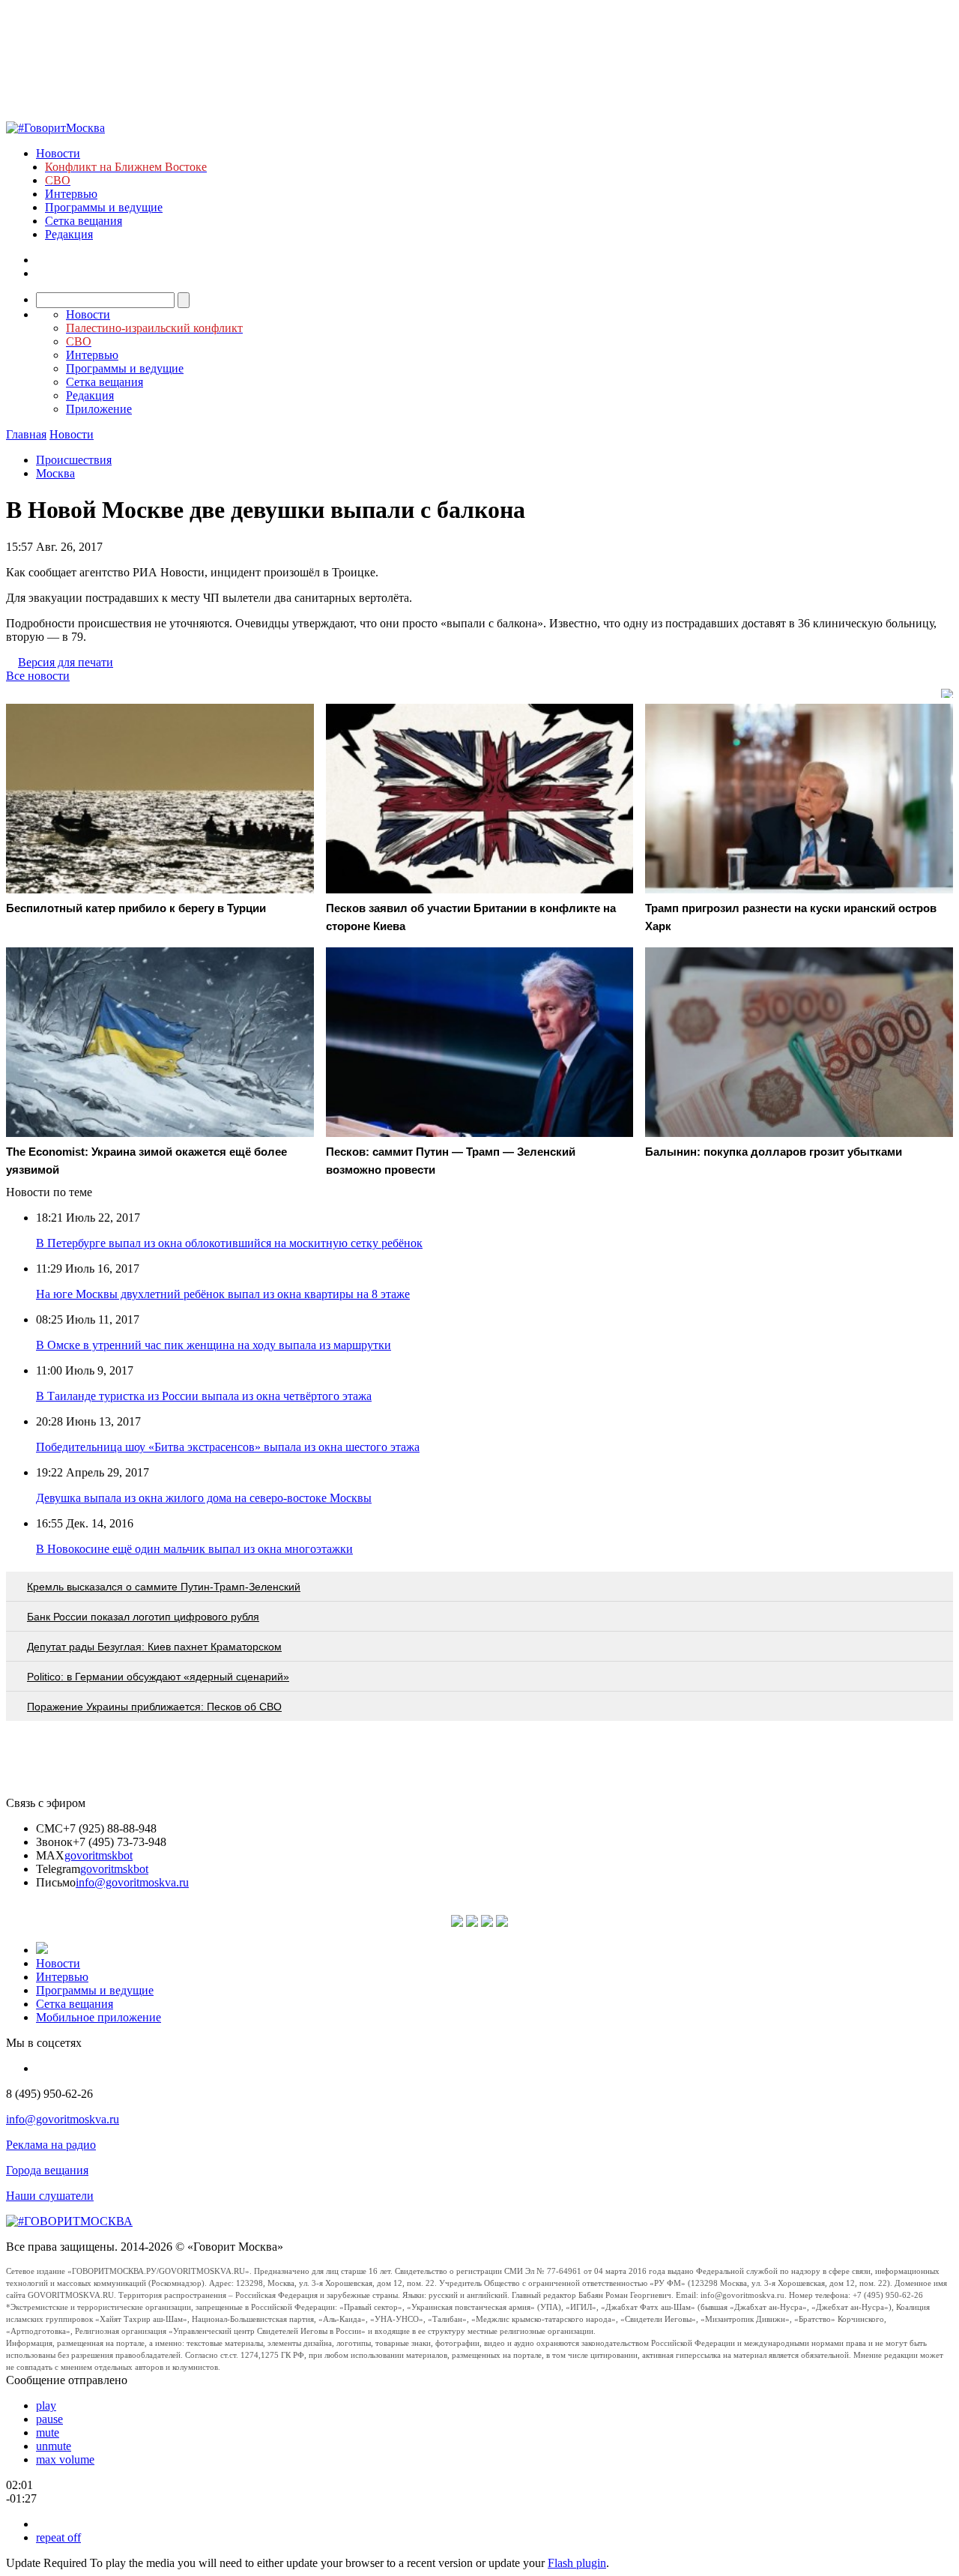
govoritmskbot (99, 1855)
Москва (55, 473)
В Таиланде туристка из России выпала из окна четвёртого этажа (204, 1396)
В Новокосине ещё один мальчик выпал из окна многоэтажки (194, 1549)
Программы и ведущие (104, 207)
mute (48, 2432)
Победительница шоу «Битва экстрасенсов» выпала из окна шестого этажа (228, 1447)
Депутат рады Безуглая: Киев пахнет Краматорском (154, 1647)
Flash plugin (577, 2563)
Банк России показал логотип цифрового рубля (143, 1617)
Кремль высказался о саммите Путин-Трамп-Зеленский (164, 1587)
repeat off (58, 2537)
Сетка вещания (84, 221)
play (46, 2405)
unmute (54, 2446)
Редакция (69, 234)
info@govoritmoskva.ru (132, 1882)
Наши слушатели (50, 2196)
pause (49, 2419)
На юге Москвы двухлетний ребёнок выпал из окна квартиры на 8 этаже (223, 1294)
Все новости (38, 676)
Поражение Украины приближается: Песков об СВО (154, 1707)
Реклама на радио (51, 2145)
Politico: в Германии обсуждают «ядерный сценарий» (158, 1677)
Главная (26, 434)
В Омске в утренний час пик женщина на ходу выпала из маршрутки (214, 1345)
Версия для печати (66, 662)
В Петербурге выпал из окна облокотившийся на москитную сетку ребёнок (229, 1243)
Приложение (99, 409)
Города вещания (47, 2170)
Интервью (71, 194)
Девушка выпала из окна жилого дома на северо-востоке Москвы (204, 1498)
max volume (65, 2459)
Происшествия (74, 460)
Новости (58, 153)
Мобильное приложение (99, 2017)
